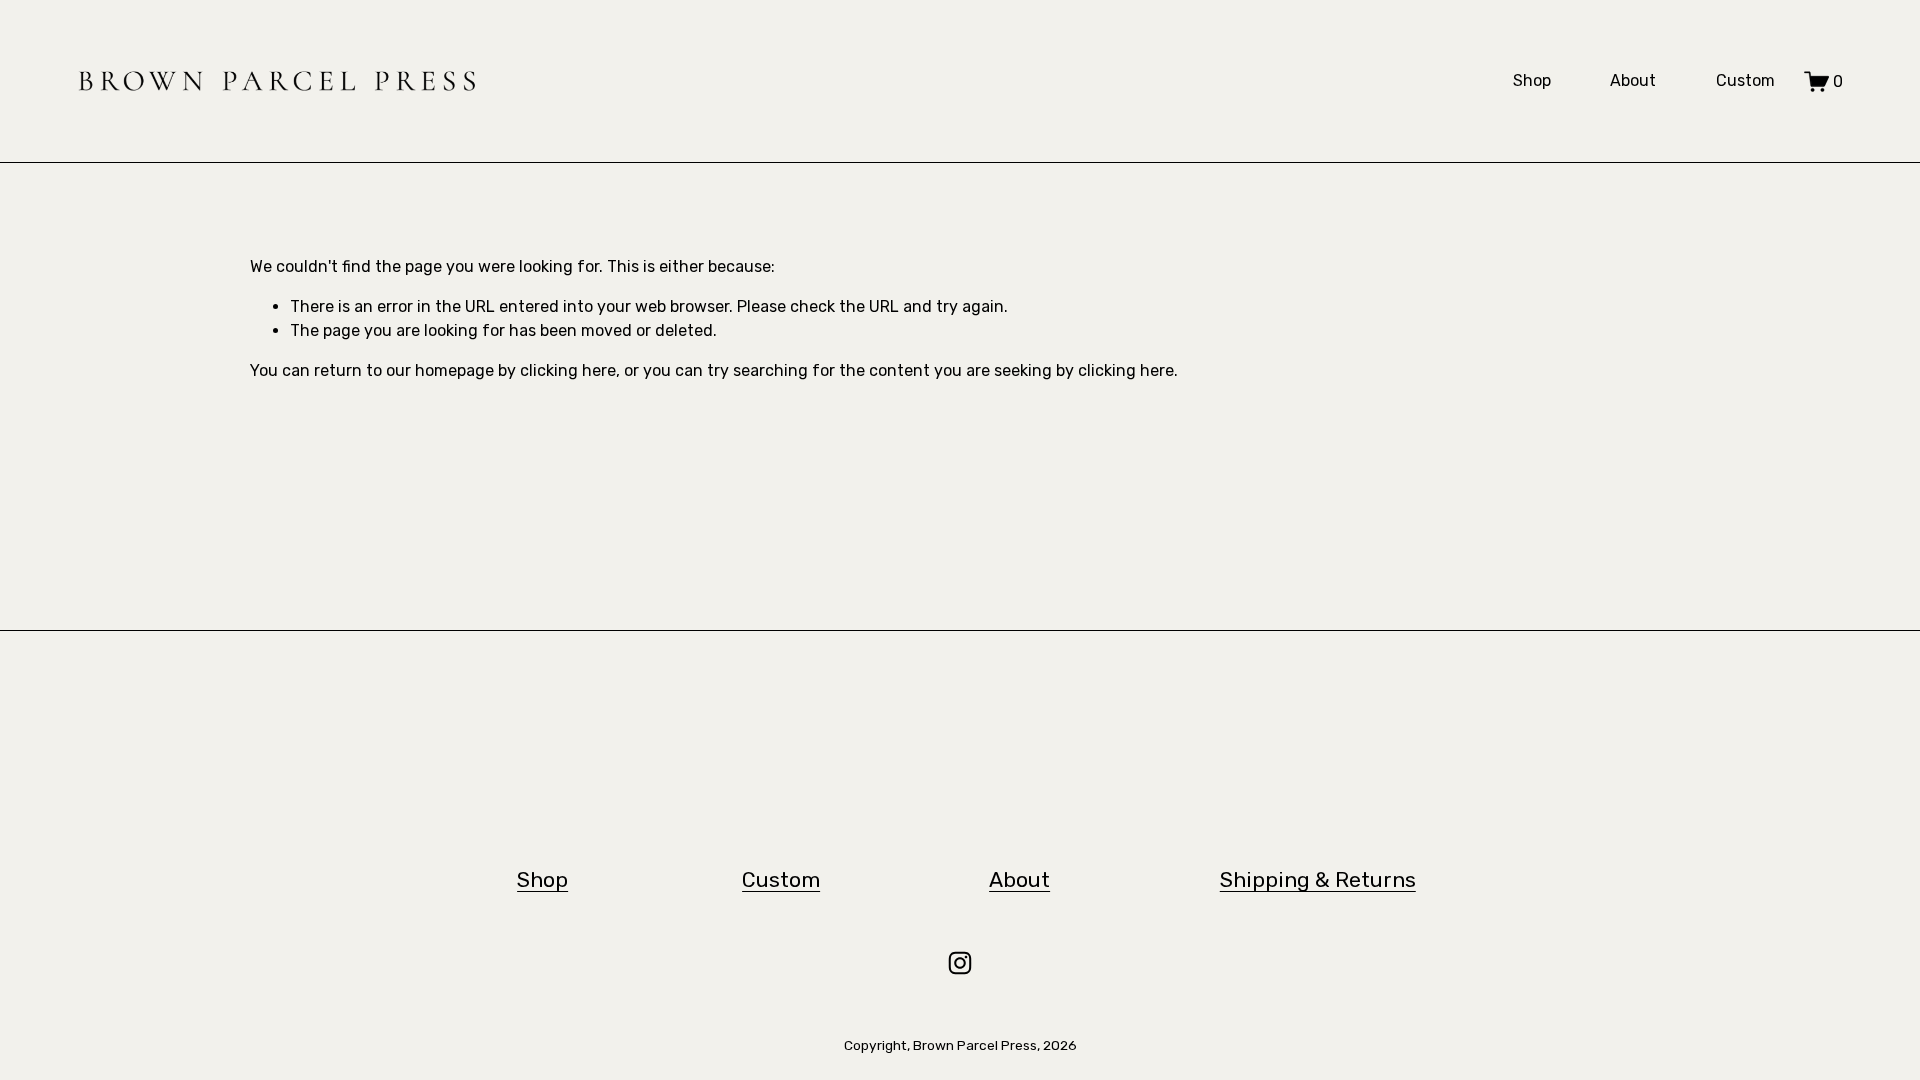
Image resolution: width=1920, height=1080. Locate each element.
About (1633, 80)
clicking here (568, 370)
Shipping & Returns (1318, 879)
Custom (1745, 80)
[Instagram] (960, 963)
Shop (1532, 80)
